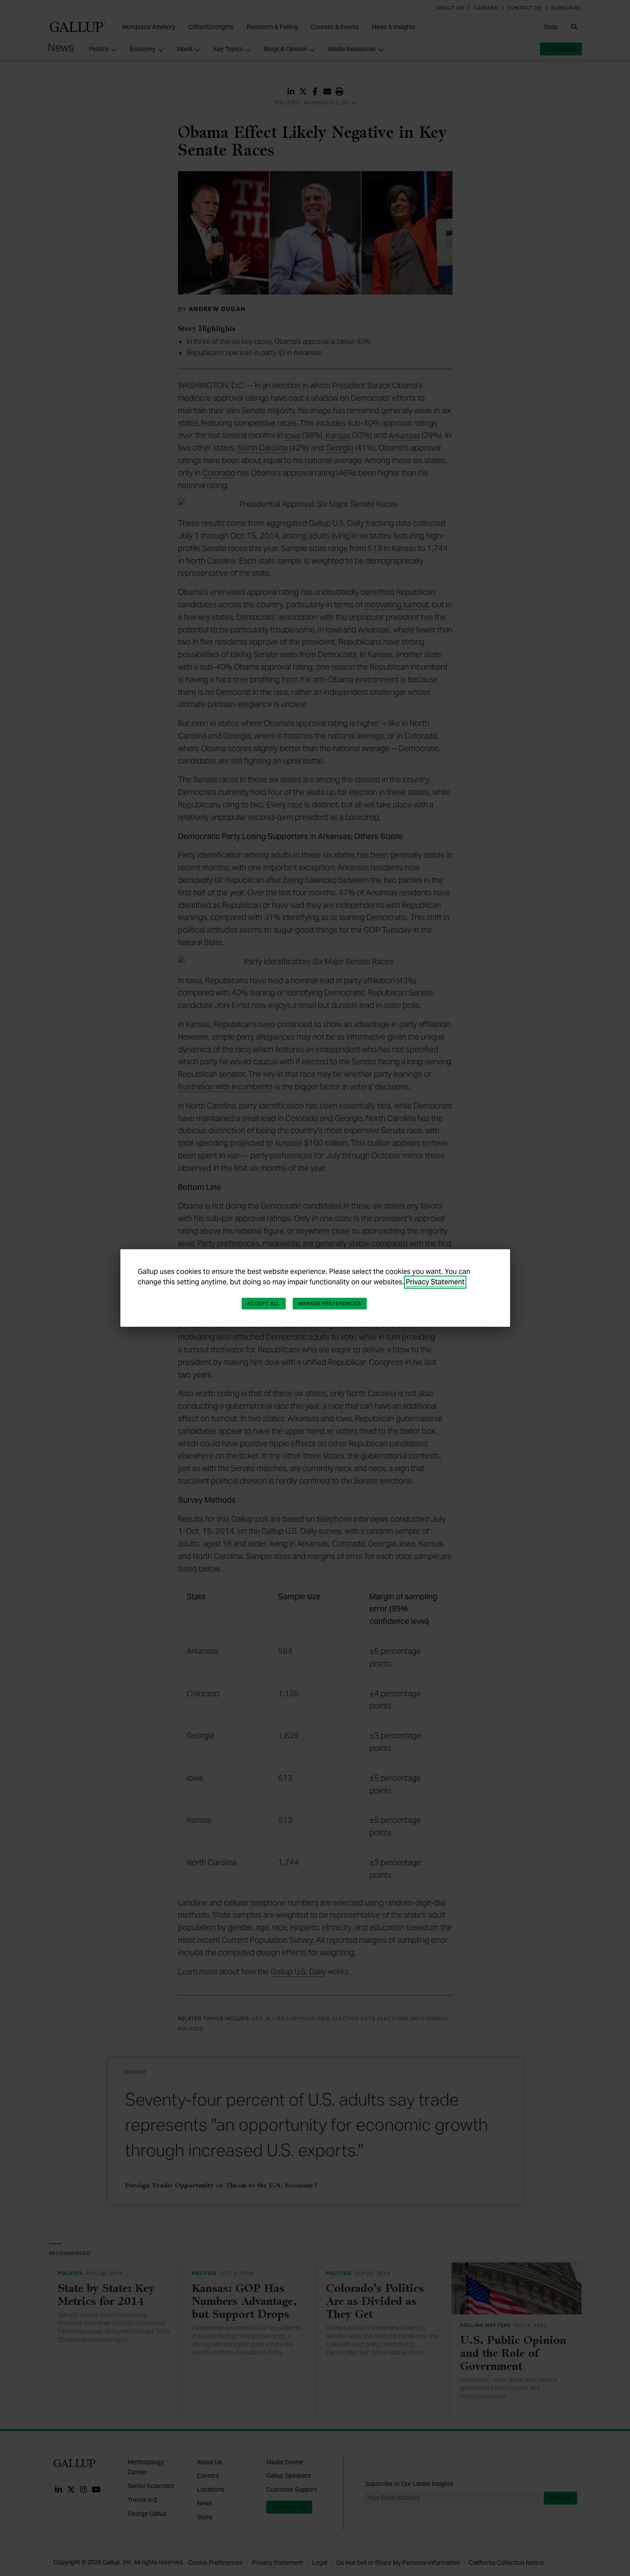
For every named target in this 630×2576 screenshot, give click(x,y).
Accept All (264, 1303)
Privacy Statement (435, 1282)
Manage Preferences (330, 1303)
